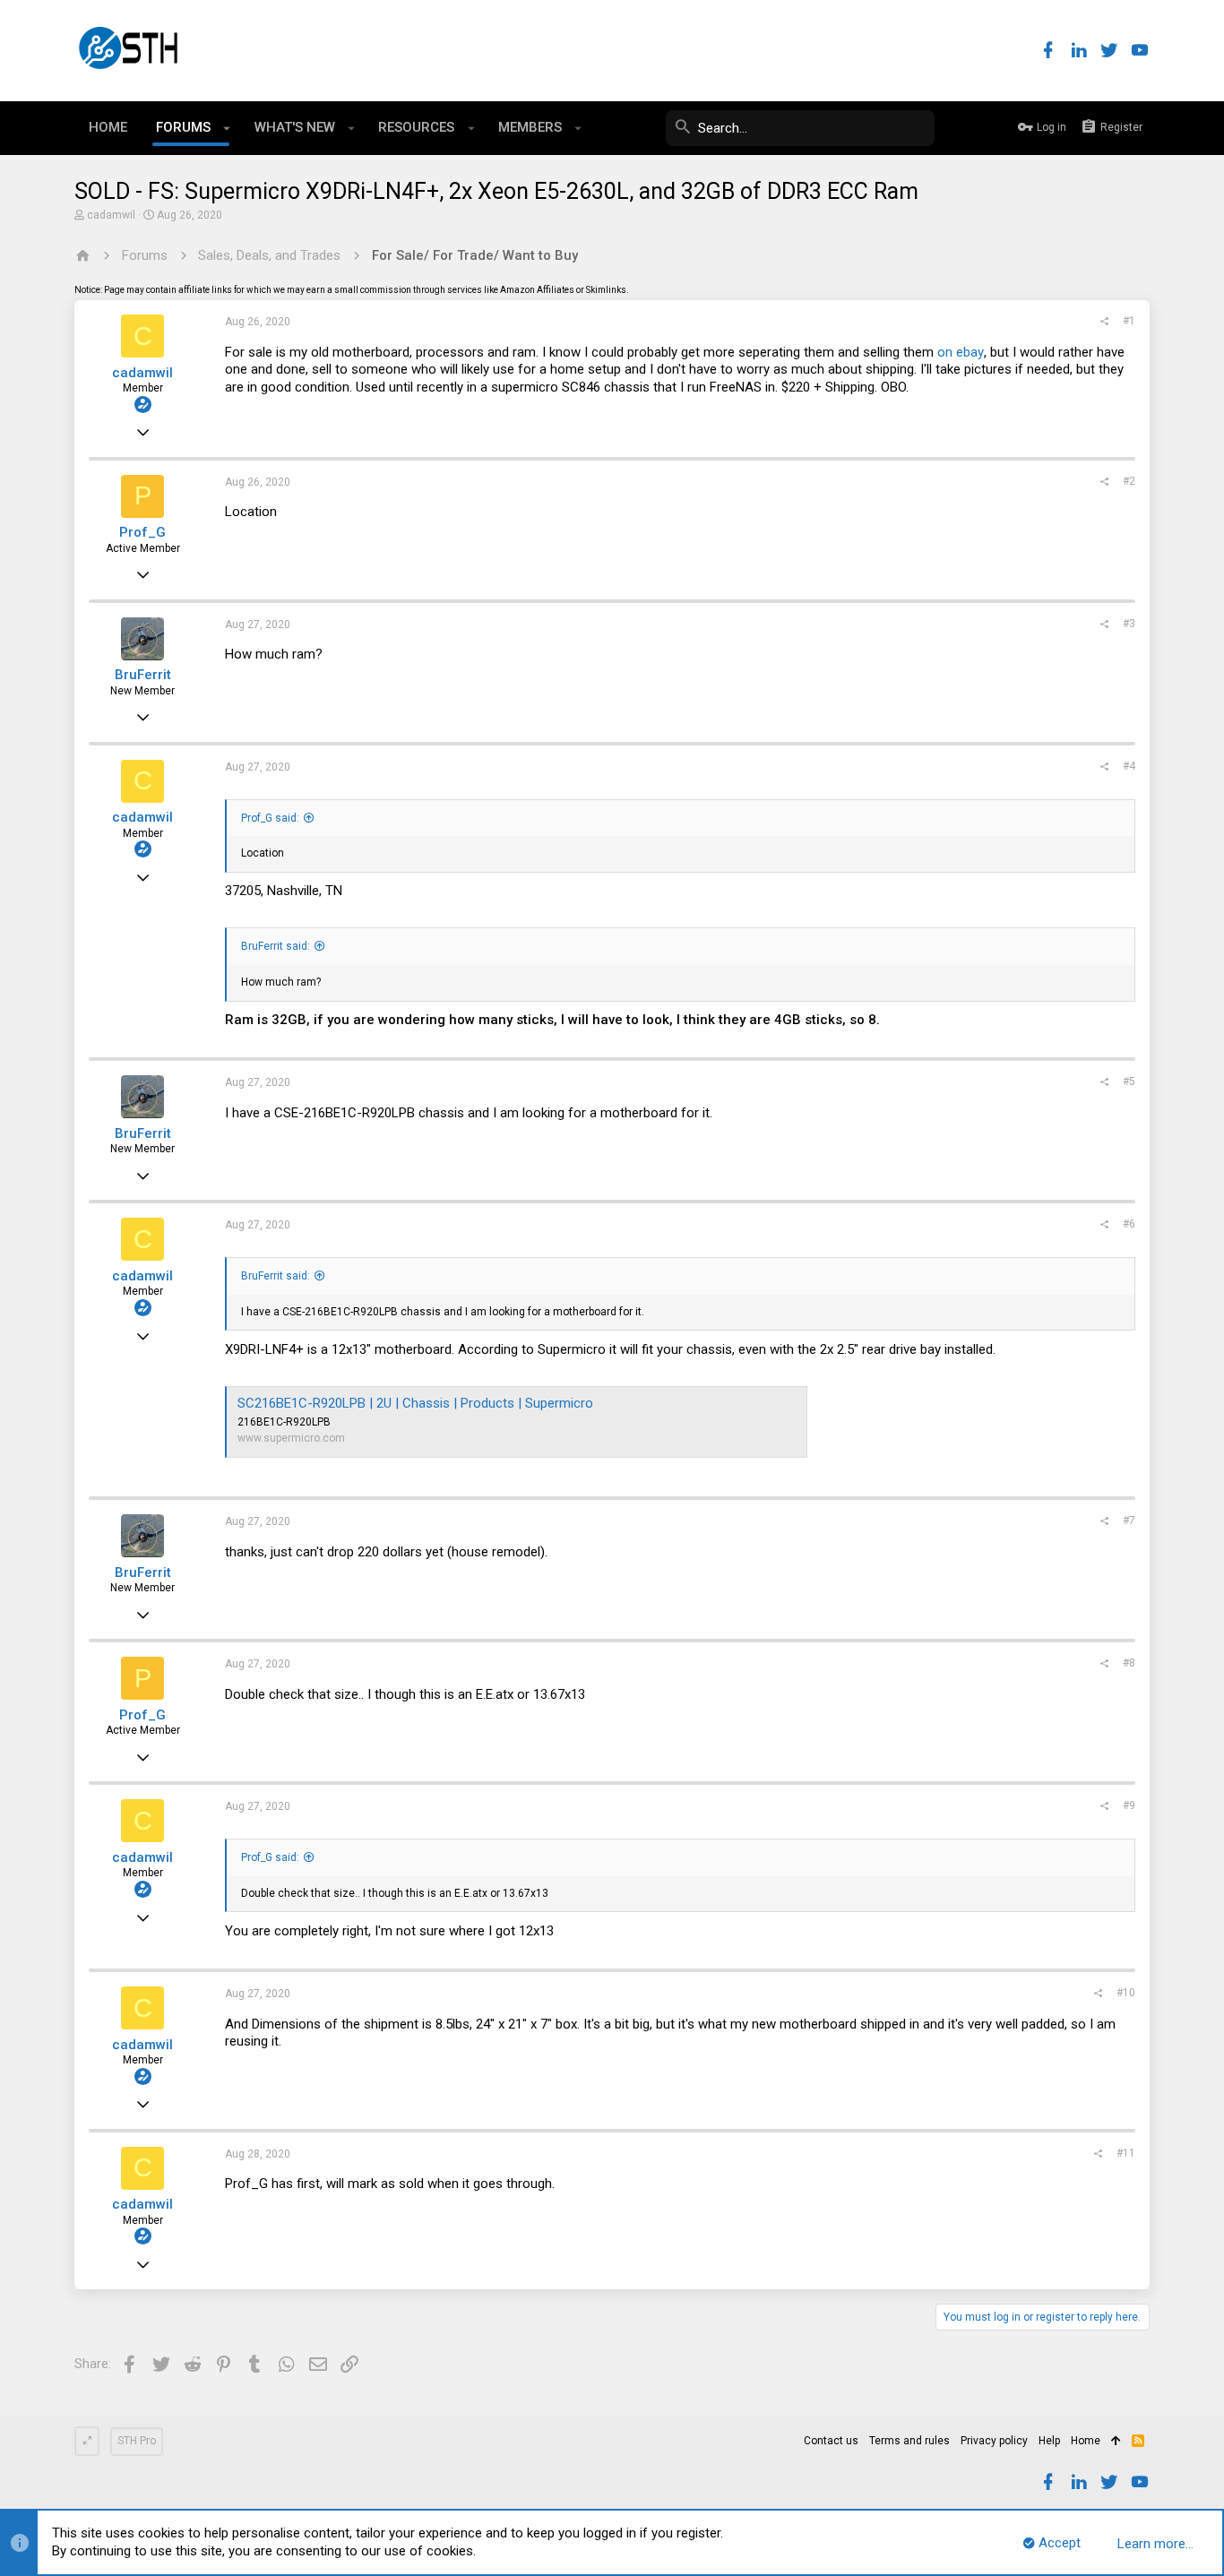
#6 (1129, 1224)
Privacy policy (994, 2441)
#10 (1126, 1993)
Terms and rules (909, 2441)
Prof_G (142, 532)
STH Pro (137, 2441)
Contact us (831, 2441)
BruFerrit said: (276, 946)
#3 (1129, 624)
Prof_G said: (270, 818)
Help (1049, 2441)
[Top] (1116, 2442)
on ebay (961, 352)
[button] (227, 128)
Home (1086, 2441)
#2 (1129, 481)
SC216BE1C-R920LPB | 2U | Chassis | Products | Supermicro (415, 1403)
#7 (1129, 1521)
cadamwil (111, 215)
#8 (1129, 1663)
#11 (1126, 2153)
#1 (1129, 321)
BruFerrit (143, 675)
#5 (1129, 1081)
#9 (1129, 1805)
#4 (1129, 766)
